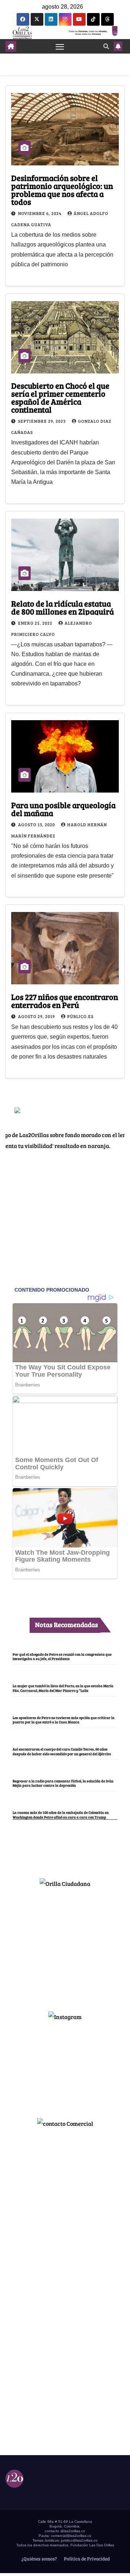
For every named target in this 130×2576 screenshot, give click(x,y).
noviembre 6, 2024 (40, 213)
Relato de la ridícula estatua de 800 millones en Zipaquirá (62, 607)
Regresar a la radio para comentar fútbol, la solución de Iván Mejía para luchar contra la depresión (63, 1783)
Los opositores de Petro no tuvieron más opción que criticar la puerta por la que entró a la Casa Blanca (64, 1720)
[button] (106, 46)
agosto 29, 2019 (37, 1016)
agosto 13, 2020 (37, 824)
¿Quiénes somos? (39, 2559)
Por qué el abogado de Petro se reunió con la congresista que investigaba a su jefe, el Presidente (62, 1656)
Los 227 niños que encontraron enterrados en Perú (65, 1001)
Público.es (80, 1016)
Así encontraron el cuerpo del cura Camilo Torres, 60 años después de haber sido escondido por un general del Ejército (62, 1751)
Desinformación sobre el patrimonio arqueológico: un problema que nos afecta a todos (62, 190)
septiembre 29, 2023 (42, 421)
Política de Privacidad (86, 2559)
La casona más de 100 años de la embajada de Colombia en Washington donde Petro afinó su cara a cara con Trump (61, 1815)
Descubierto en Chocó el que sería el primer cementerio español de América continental (60, 397)
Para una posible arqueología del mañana (63, 809)
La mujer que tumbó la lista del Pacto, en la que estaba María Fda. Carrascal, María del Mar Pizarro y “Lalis (63, 1688)
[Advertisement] (65, 1946)
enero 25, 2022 (36, 623)
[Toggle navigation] (60, 46)
